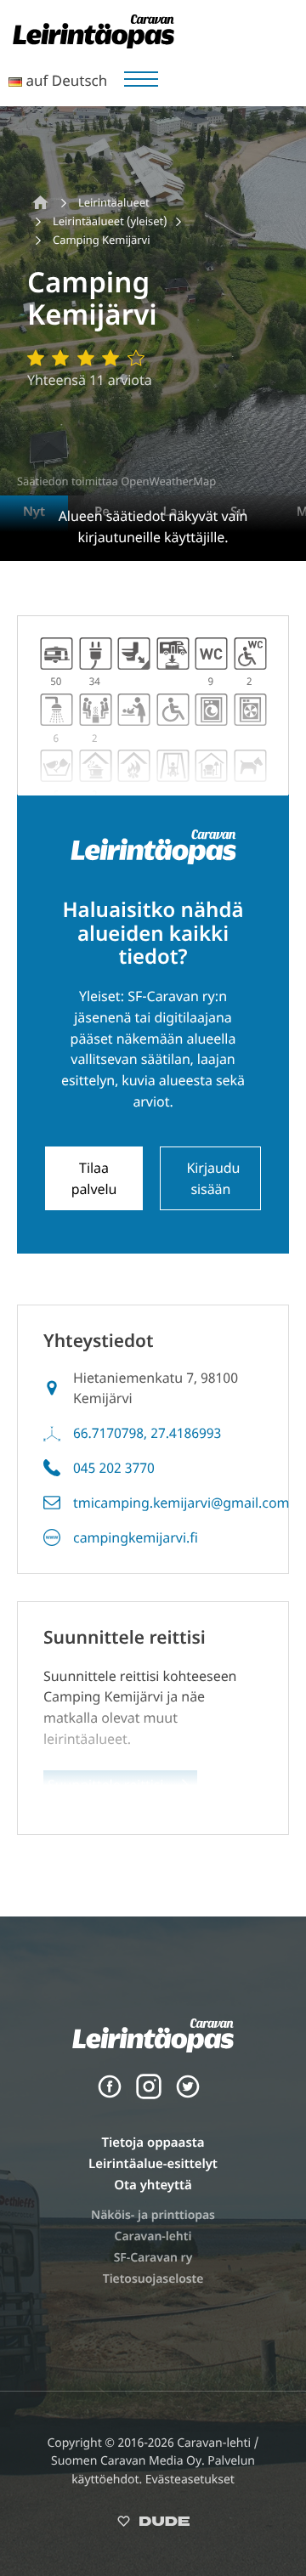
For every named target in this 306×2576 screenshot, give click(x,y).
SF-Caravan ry (153, 2258)
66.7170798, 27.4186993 (147, 1433)
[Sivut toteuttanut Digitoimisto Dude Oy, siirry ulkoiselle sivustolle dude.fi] (153, 2525)
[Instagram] (149, 2095)
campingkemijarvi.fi (136, 1537)
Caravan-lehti (153, 2236)
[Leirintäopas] (93, 43)
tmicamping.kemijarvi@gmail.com (181, 1503)
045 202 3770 (114, 1468)
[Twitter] (188, 2095)
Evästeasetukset (190, 2480)
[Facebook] (110, 2095)
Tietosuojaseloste (153, 2279)
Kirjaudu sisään (213, 1178)
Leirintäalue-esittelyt (153, 2164)
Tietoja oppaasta (153, 2143)
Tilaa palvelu (94, 1178)
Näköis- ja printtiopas (153, 2215)
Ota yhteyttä (153, 2185)
